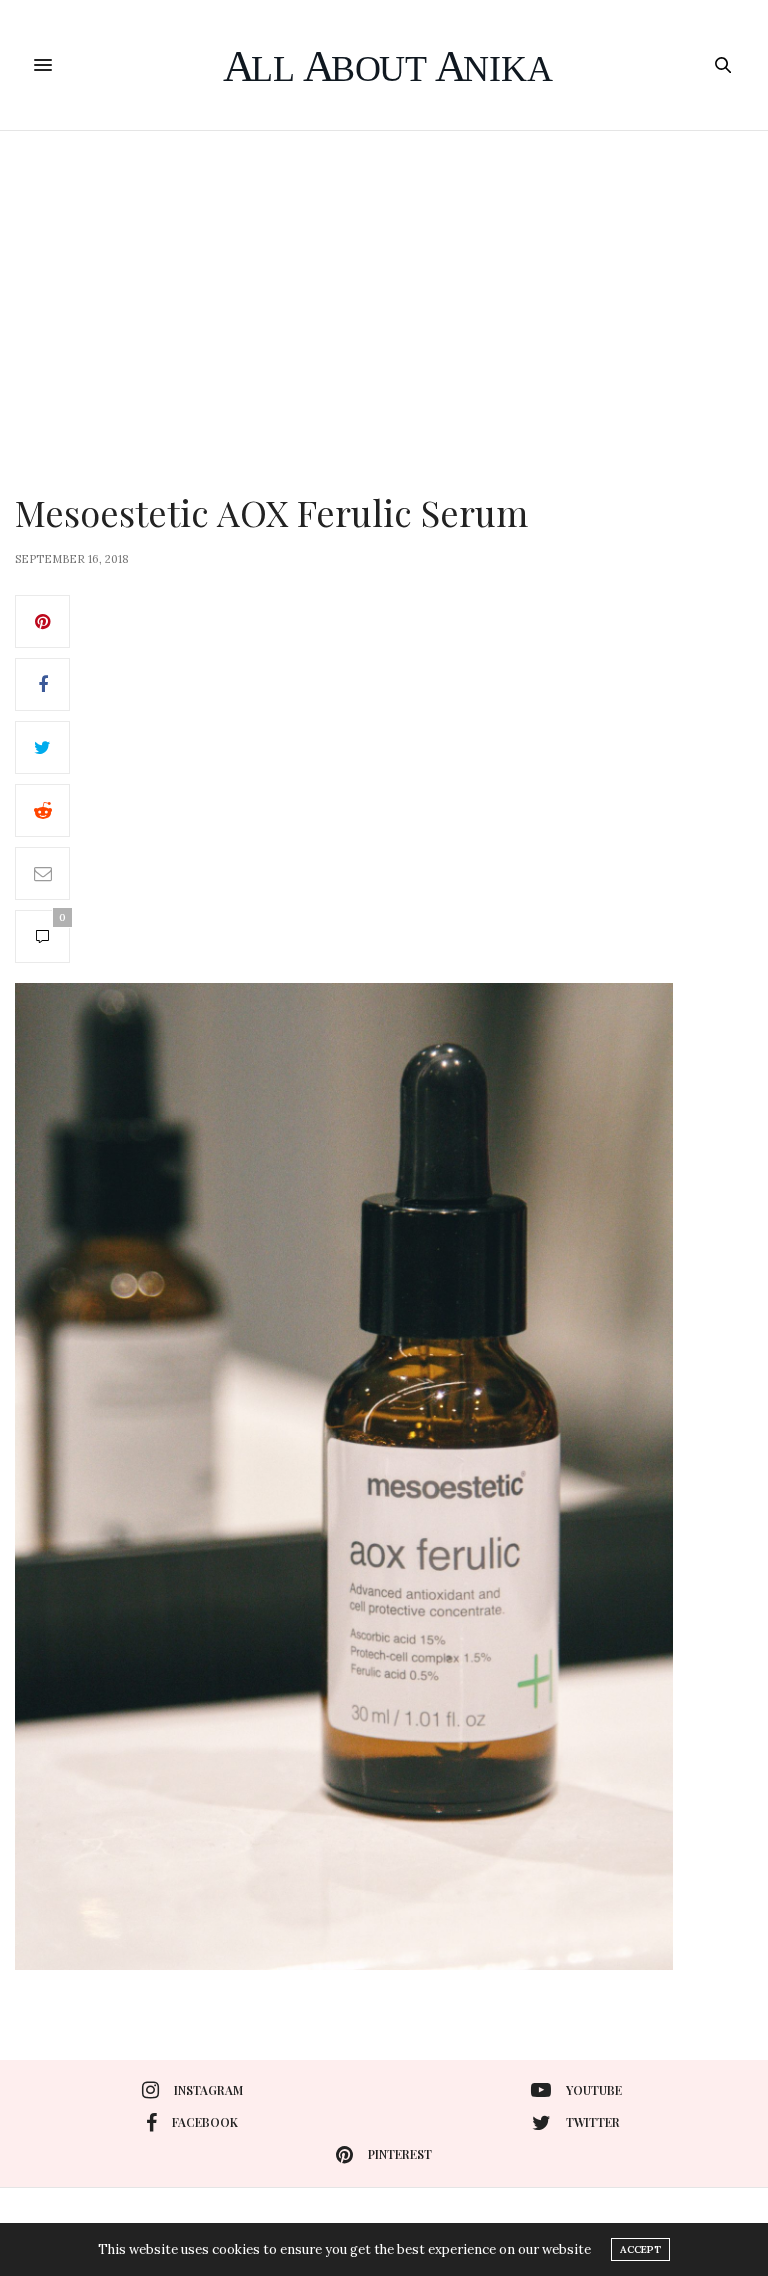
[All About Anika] (384, 65)
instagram (208, 2090)
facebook (205, 2122)
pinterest (400, 2154)
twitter (593, 2122)
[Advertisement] (384, 281)
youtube (594, 2090)
